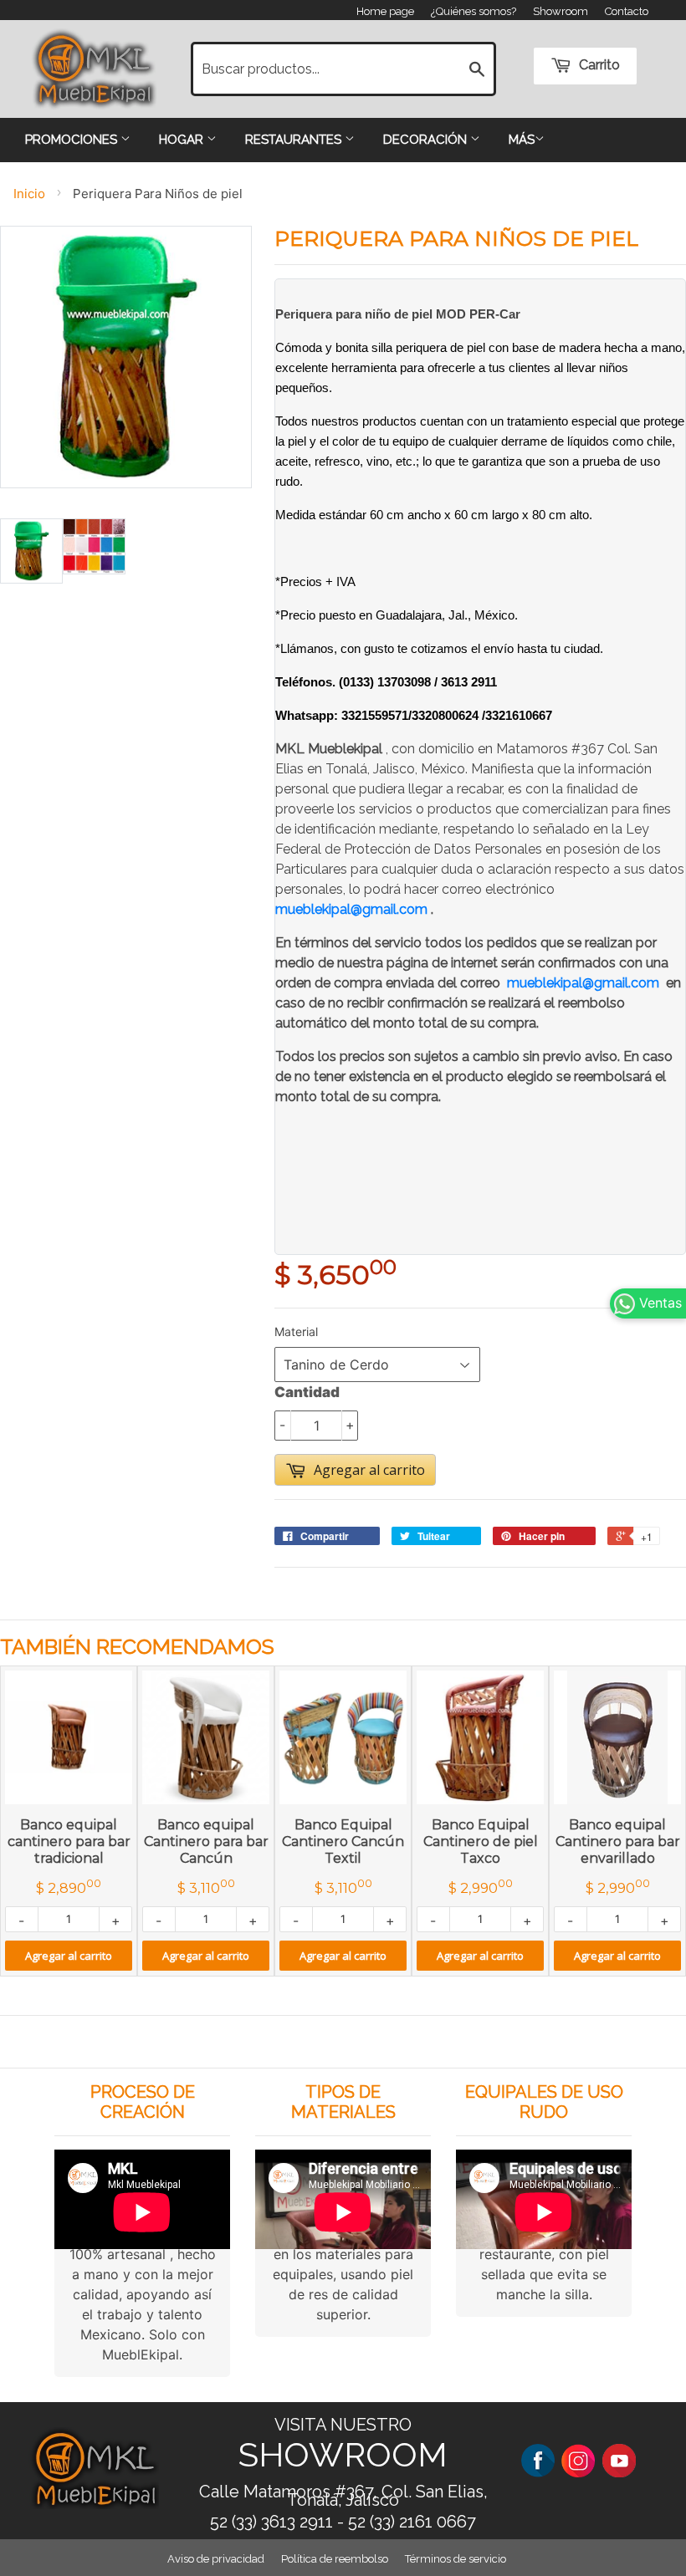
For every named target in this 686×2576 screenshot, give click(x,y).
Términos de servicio (456, 2559)
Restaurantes (295, 140)
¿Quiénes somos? (474, 11)
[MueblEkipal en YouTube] (619, 2459)
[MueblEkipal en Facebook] (538, 2459)
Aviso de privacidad (216, 2559)
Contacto (627, 11)
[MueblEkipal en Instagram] (578, 2459)
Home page (385, 11)
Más (522, 140)
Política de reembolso (335, 2559)
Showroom (561, 11)
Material (296, 1331)
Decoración (427, 140)
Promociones (73, 140)
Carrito (598, 65)
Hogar (183, 140)
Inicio (29, 194)
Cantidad (307, 1392)
